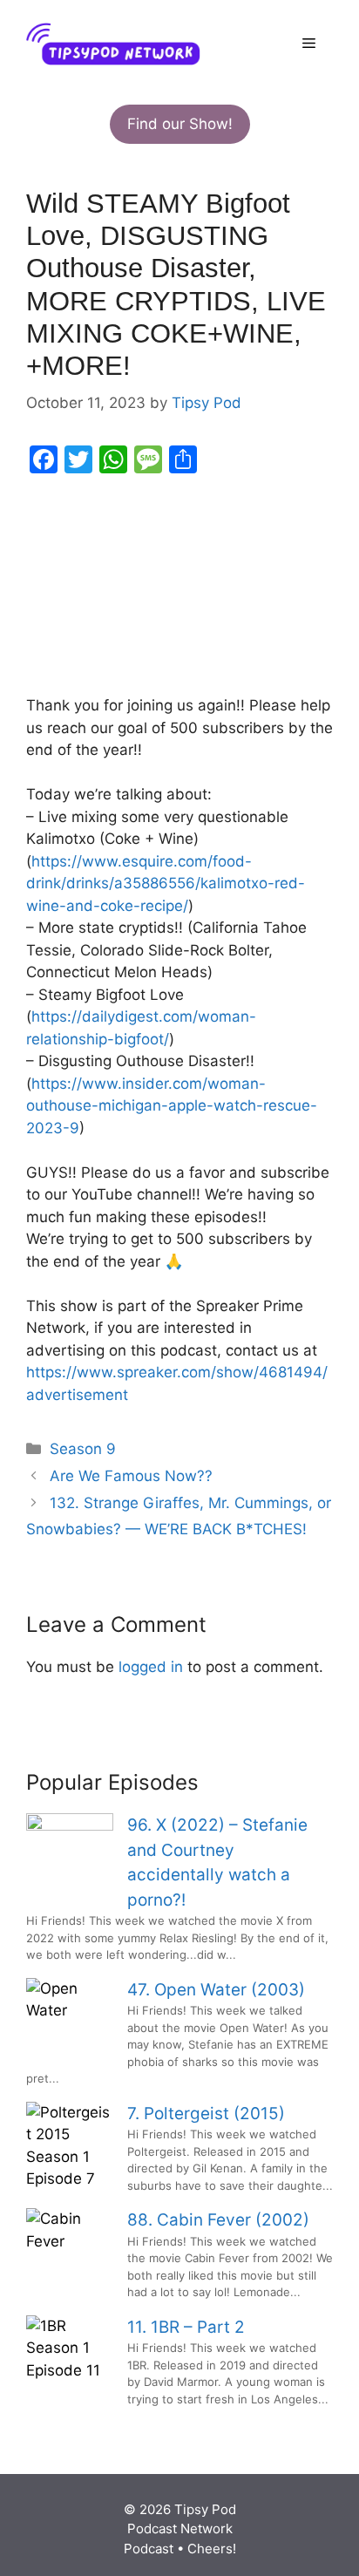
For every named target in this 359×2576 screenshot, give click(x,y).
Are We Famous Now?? (131, 1476)
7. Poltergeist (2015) (206, 2114)
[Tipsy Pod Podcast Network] (113, 43)
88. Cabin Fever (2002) (218, 2220)
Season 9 (83, 1449)
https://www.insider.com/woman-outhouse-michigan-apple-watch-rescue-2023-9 (172, 1106)
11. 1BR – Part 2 (186, 2327)
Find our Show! (180, 124)
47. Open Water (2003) (216, 1990)
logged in (151, 1667)
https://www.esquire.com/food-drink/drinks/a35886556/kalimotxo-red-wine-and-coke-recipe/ (166, 884)
